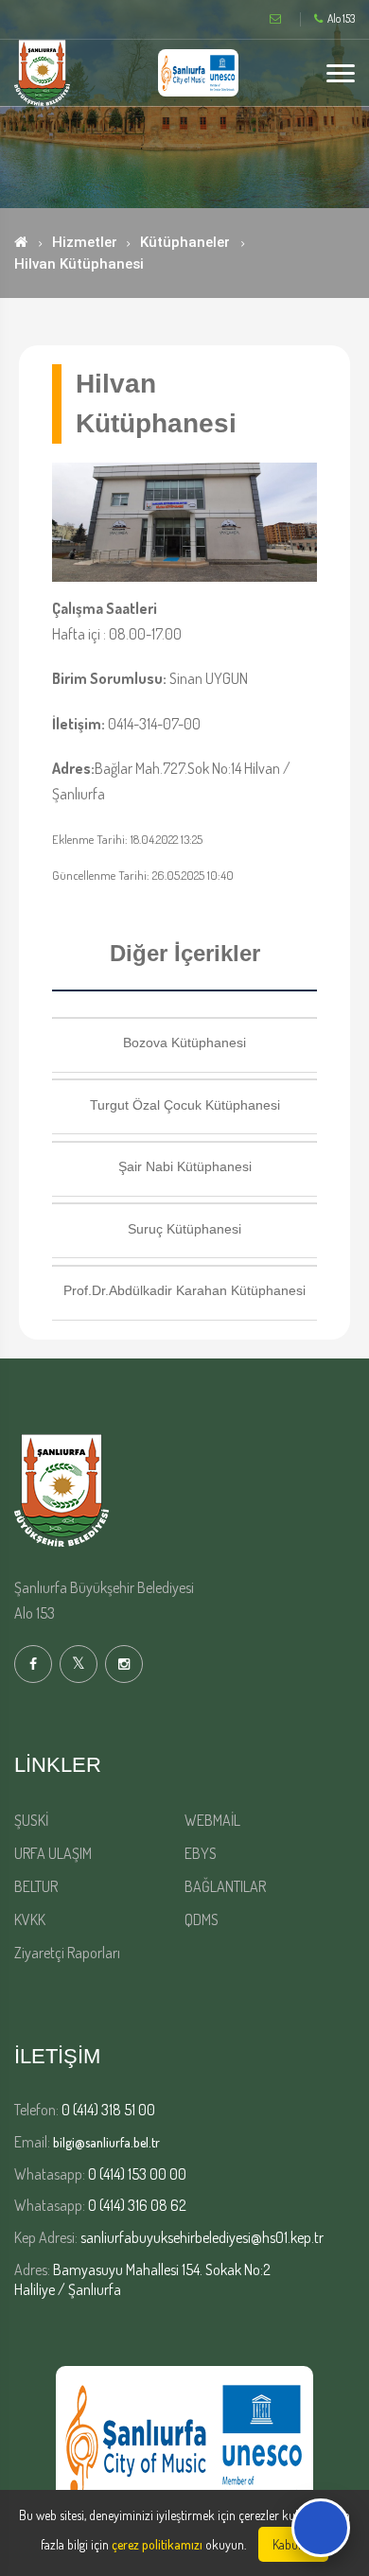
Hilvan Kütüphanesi (79, 264)
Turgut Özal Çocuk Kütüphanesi (185, 1105)
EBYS (201, 1853)
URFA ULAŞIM (53, 1853)
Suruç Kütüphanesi (184, 1229)
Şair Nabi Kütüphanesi (185, 1166)
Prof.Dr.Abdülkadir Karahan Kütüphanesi (184, 1290)
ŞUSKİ (31, 1820)
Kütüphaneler (185, 242)
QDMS (202, 1919)
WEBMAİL (212, 1820)
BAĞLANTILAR (225, 1886)
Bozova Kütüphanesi (184, 1043)
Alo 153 (341, 19)
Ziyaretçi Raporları (67, 1953)
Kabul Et (293, 2544)
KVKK (30, 1919)
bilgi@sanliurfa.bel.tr (106, 2142)
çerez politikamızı (157, 2544)
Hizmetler (85, 242)
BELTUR (36, 1886)
